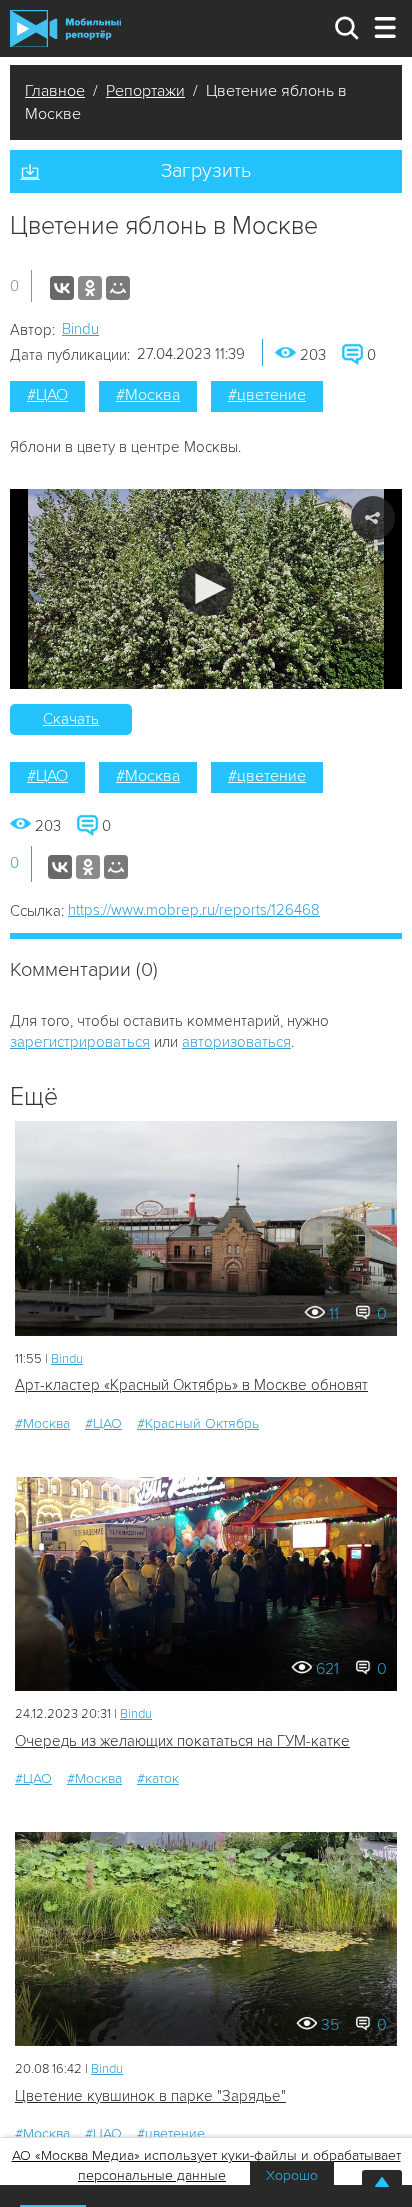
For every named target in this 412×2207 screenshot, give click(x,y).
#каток (158, 1778)
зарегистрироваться (80, 1042)
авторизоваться (236, 1042)
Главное (55, 91)
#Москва (148, 395)
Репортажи (145, 91)
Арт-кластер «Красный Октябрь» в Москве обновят (191, 1385)
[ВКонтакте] (62, 288)
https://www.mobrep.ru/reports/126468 (194, 910)
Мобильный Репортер (65, 28)
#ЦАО (47, 395)
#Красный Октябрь (198, 1423)
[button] (206, 588)
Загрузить (206, 171)
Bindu (80, 329)
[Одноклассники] (90, 288)
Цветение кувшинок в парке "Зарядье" (150, 2096)
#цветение (267, 395)
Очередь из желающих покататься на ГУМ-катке (182, 1741)
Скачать (71, 719)
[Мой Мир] (118, 288)
